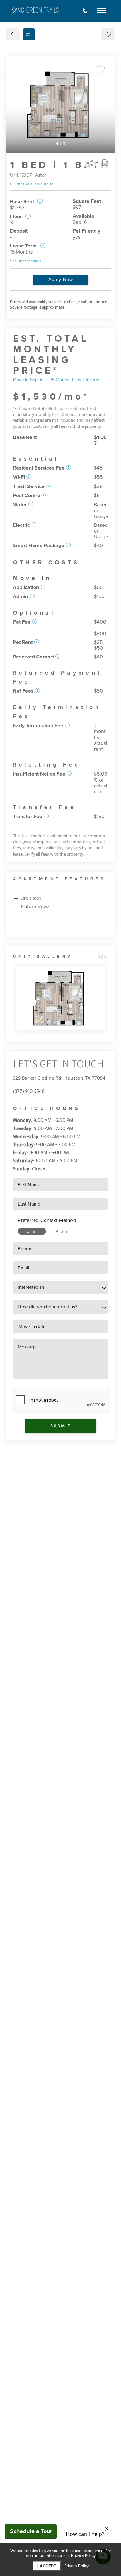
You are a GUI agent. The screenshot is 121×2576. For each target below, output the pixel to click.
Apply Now (61, 280)
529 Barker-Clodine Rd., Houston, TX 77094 (59, 1078)
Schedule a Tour (31, 2531)
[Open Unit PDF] (105, 163)
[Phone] (85, 11)
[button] (69, 468)
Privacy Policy (76, 2566)
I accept (47, 2566)
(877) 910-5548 (29, 1092)
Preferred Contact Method (47, 1220)
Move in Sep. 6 (28, 380)
